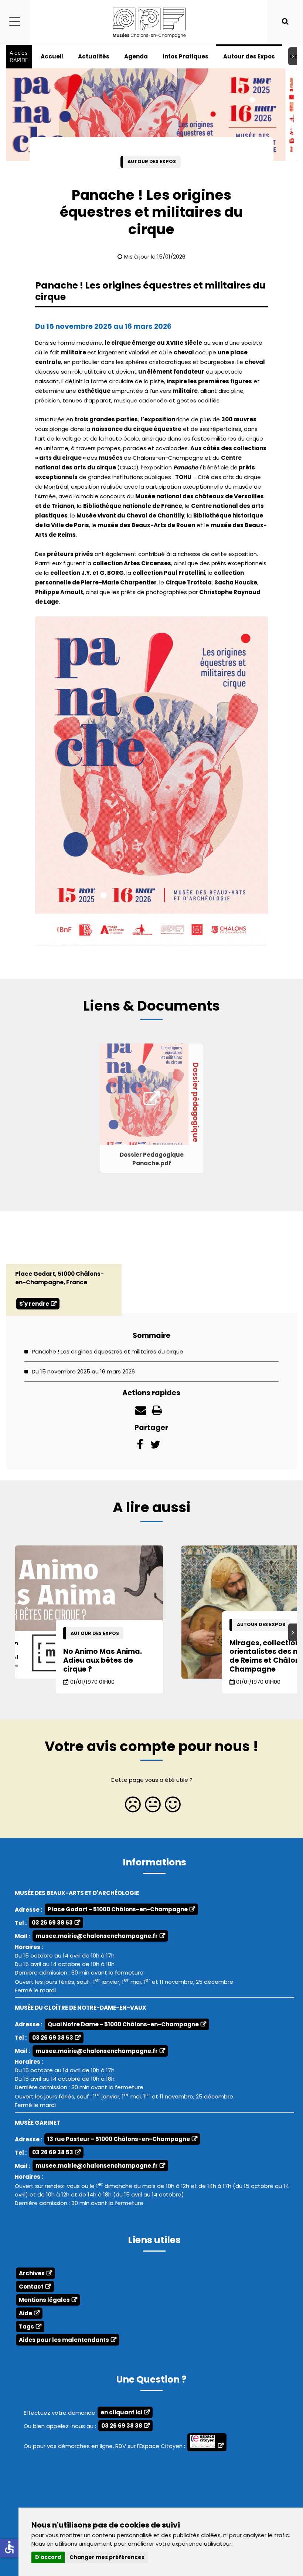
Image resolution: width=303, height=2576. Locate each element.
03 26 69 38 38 (122, 2426)
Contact (31, 2287)
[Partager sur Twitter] (155, 1447)
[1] (132, 1807)
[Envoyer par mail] (141, 1412)
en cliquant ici (121, 2412)
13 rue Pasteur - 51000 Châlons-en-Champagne (119, 2139)
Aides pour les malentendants (64, 2340)
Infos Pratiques (185, 56)
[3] (171, 1807)
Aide (25, 2313)
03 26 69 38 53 (52, 1923)
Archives (32, 2273)
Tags (26, 2327)
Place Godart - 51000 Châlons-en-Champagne (118, 1909)
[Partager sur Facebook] (140, 1447)
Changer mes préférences (107, 2557)
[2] (151, 1807)
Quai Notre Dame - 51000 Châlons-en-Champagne (123, 2024)
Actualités (94, 56)
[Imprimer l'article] (157, 1412)
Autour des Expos (249, 56)
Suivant (294, 56)
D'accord (48, 2557)
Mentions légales (44, 2300)
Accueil (52, 56)
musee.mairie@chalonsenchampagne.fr (97, 1936)
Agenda (136, 56)
